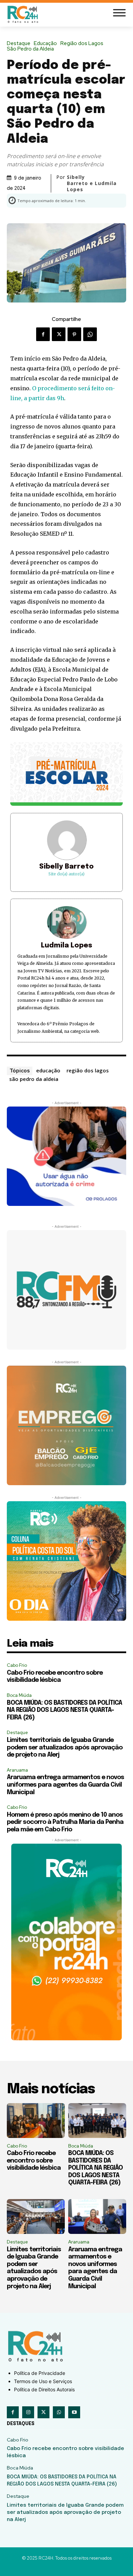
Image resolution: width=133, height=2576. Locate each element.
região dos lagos (88, 1070)
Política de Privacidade (40, 2373)
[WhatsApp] (90, 334)
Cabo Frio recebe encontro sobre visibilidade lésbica (34, 2161)
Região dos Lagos (82, 44)
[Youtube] (74, 2412)
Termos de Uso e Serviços (43, 2381)
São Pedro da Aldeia (30, 49)
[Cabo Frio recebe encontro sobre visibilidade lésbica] (36, 2121)
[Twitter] (59, 334)
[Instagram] (28, 2412)
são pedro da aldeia (34, 1079)
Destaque (19, 44)
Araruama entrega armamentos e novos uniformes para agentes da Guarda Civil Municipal (65, 1785)
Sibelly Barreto (66, 867)
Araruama (17, 1770)
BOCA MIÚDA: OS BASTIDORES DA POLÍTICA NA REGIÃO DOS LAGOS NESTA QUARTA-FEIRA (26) (64, 1710)
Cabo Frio (17, 1665)
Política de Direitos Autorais (44, 2389)
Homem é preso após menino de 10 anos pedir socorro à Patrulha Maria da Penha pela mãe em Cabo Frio (65, 1822)
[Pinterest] (74, 334)
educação (48, 1070)
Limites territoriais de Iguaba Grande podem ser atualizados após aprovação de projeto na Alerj (65, 1748)
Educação (45, 44)
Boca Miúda (19, 1695)
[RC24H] (24, 14)
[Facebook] (43, 334)
